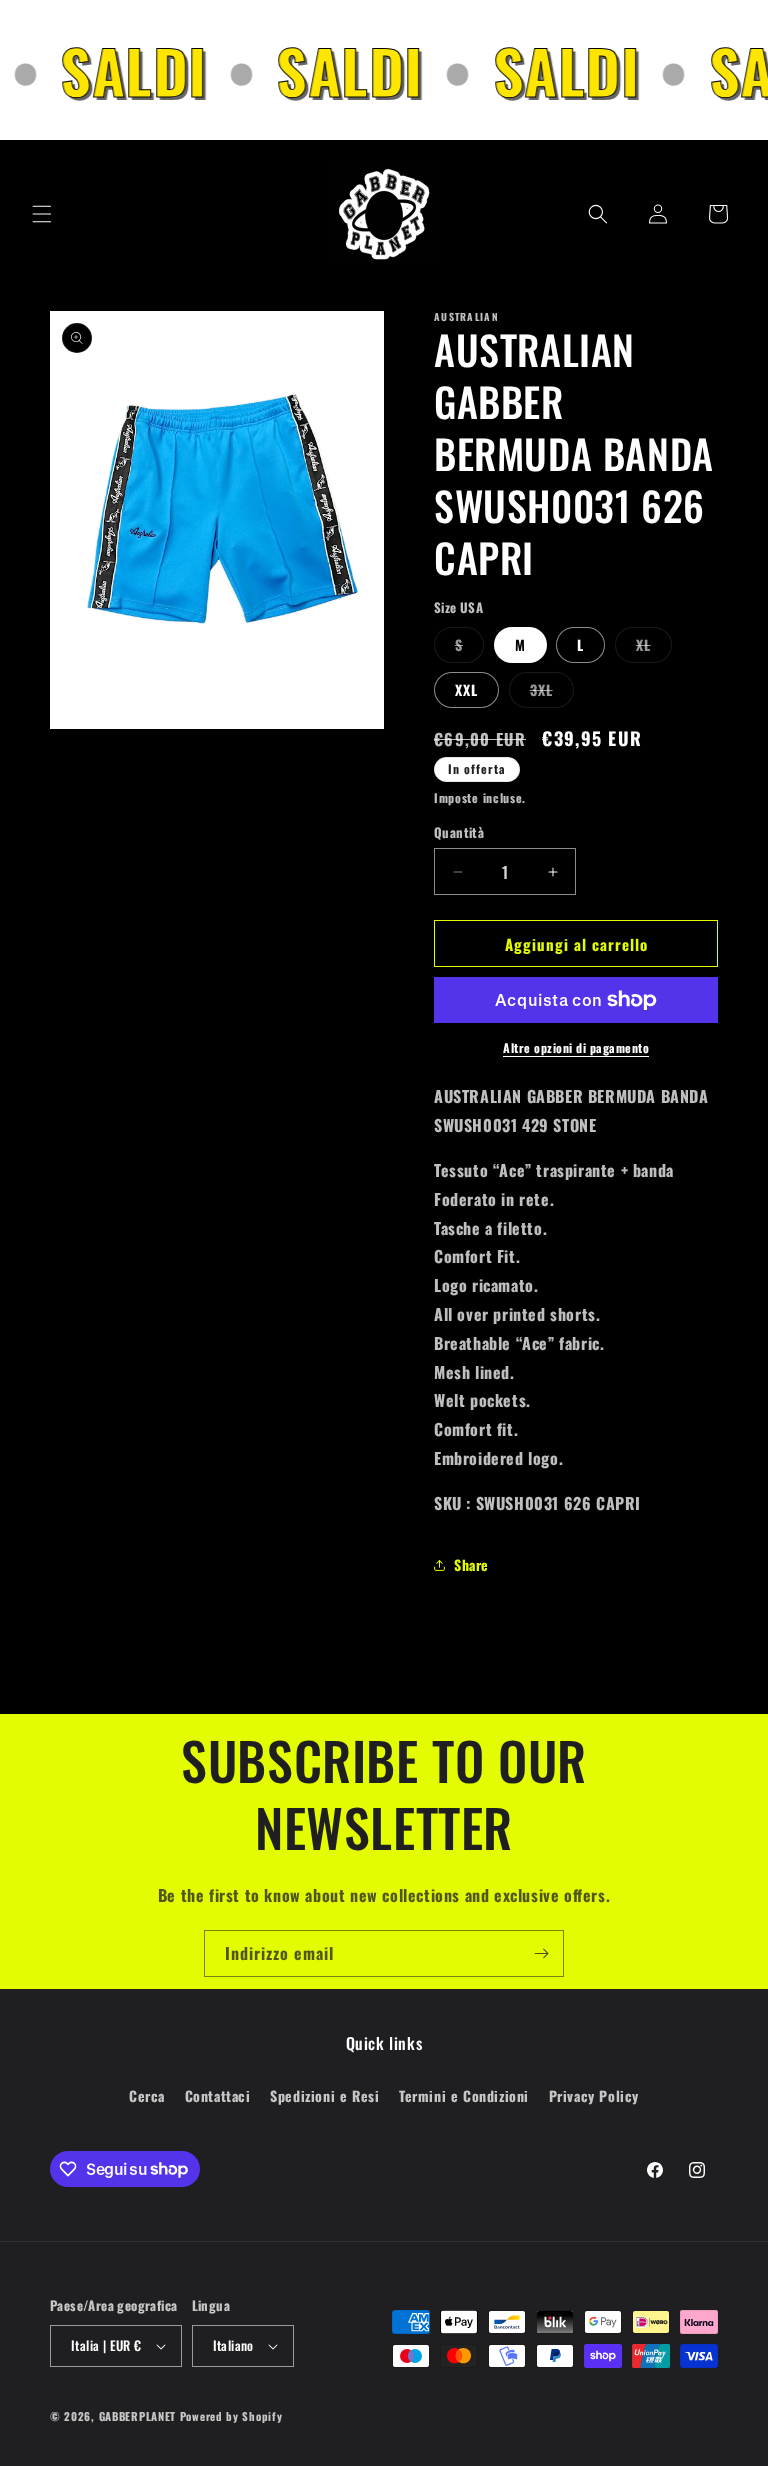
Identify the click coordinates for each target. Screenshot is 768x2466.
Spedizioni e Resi (324, 2095)
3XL (552, 693)
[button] (42, 214)
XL (654, 648)
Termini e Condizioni (464, 2095)
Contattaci (218, 2095)
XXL (466, 689)
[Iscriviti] (541, 1953)
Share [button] (471, 1564)
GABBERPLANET (137, 2416)
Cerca (147, 2095)
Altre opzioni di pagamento (576, 1047)
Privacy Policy (594, 2095)
